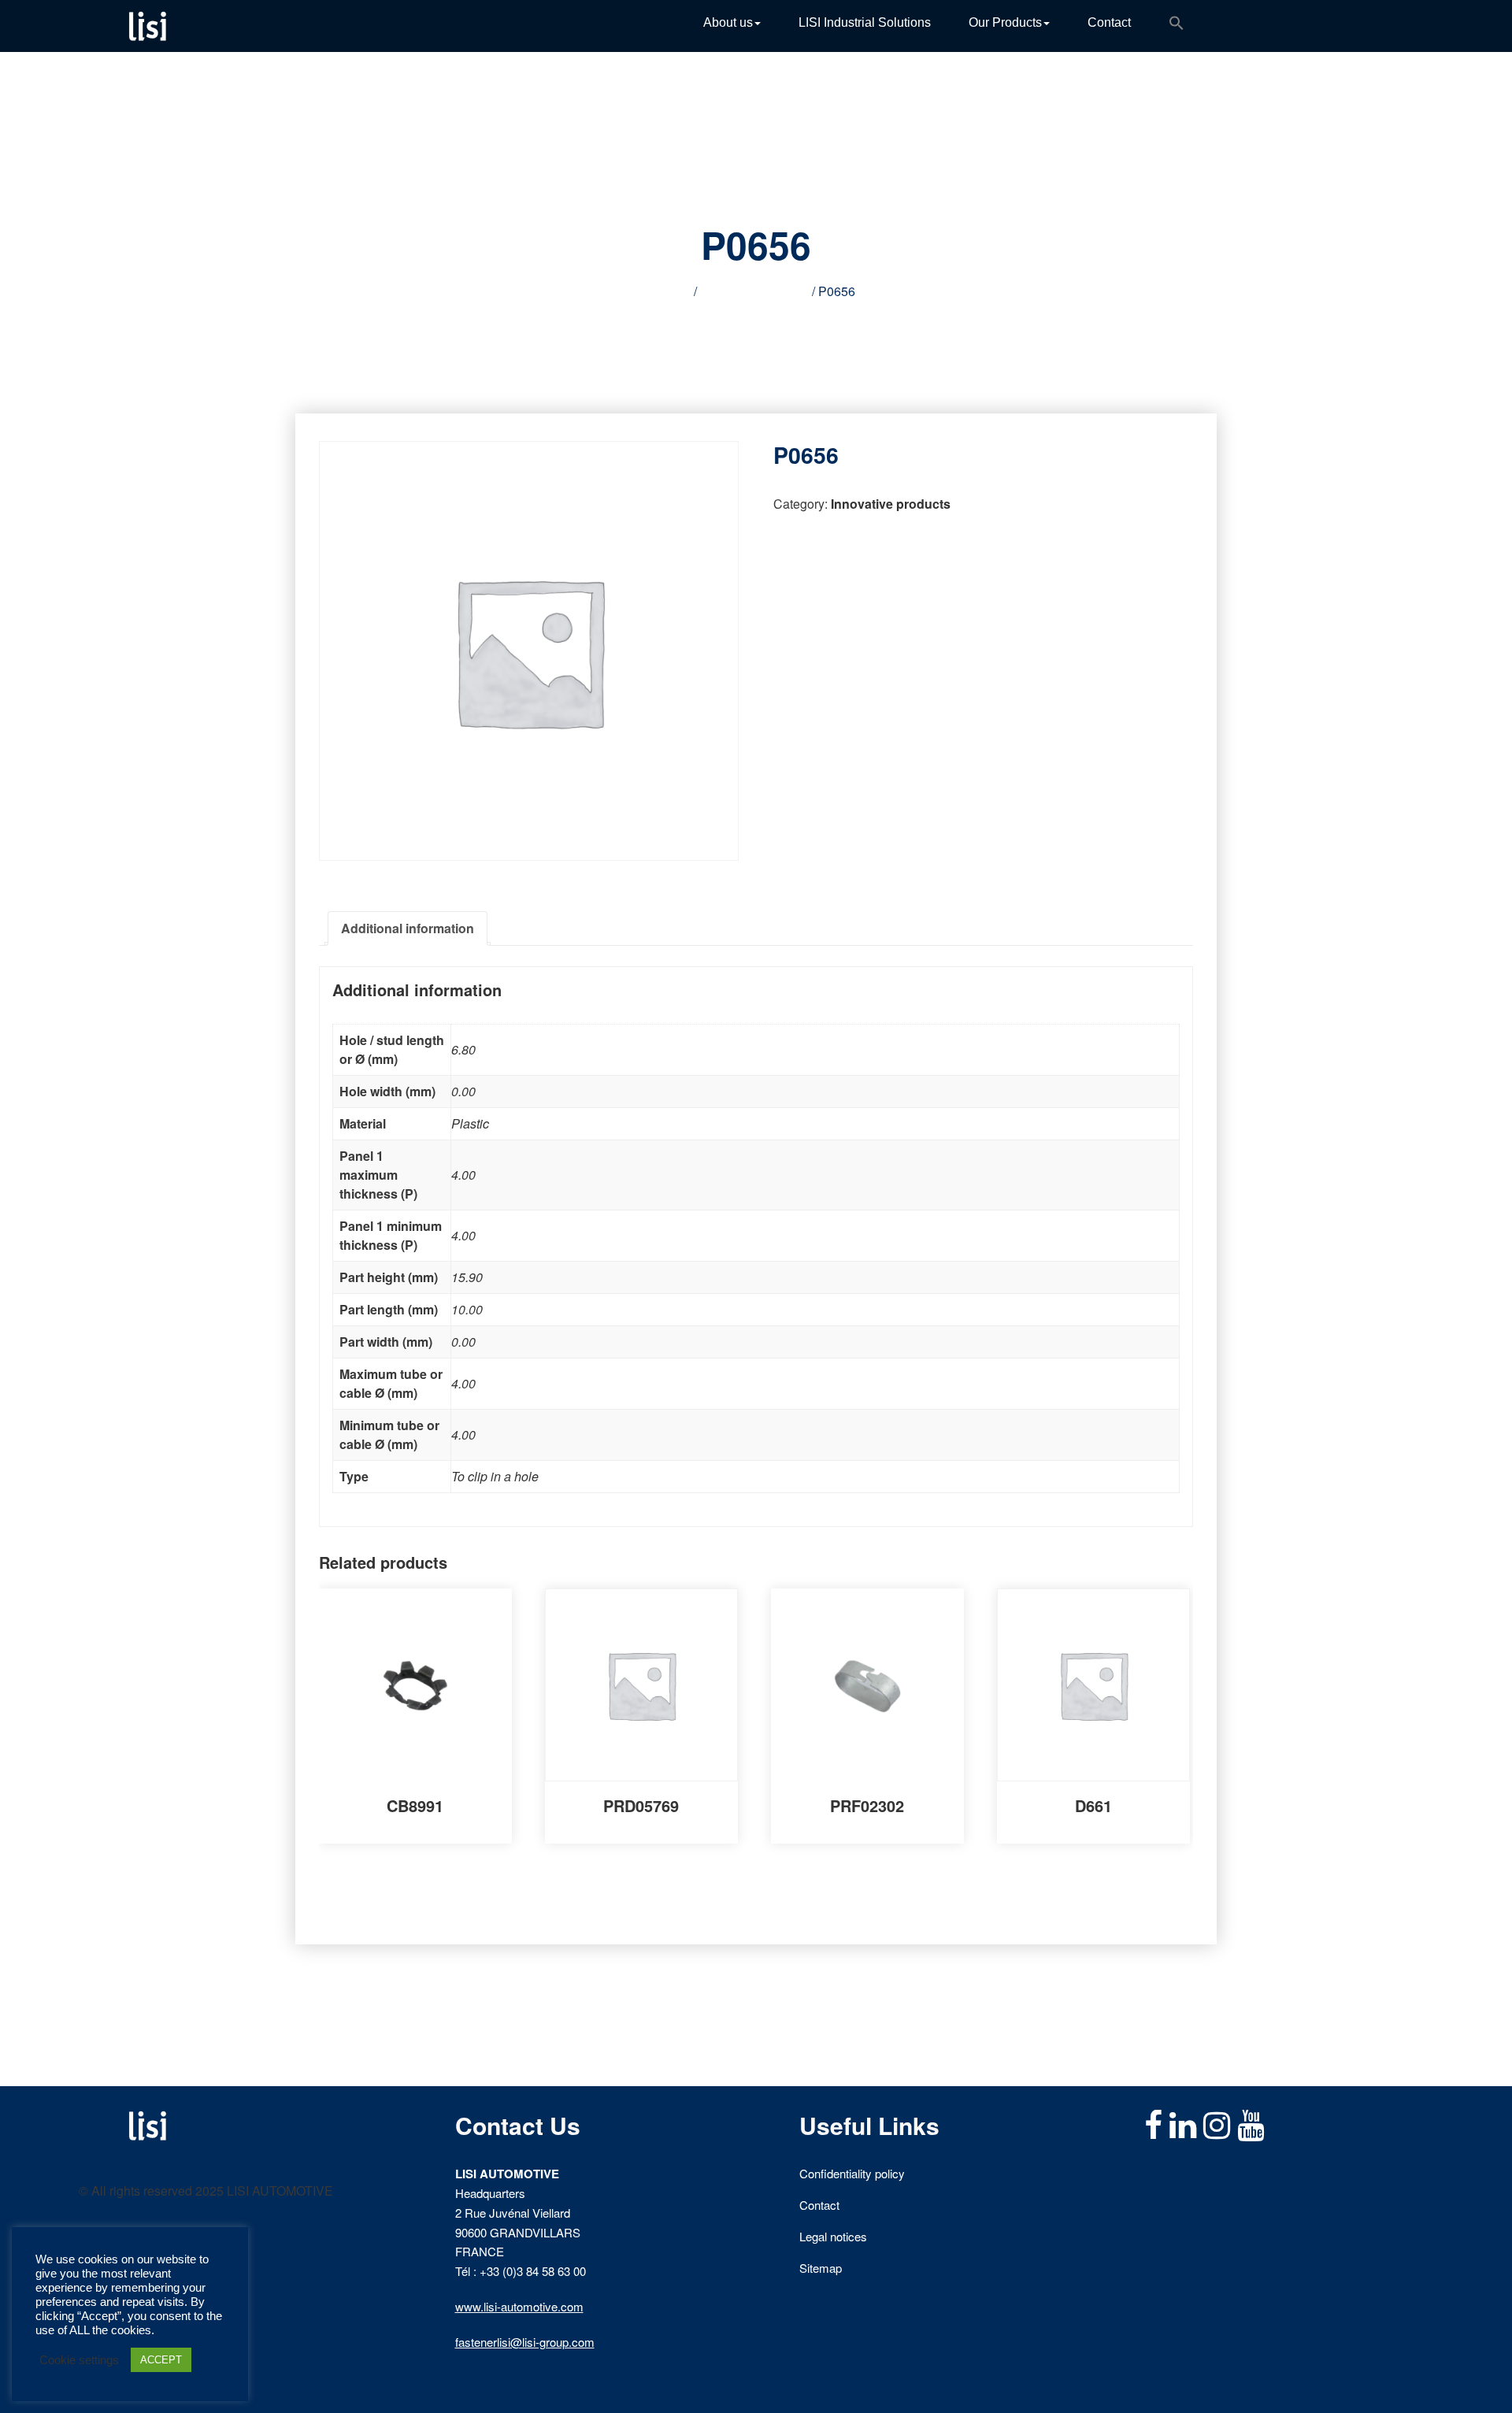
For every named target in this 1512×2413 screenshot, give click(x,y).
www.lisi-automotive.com (519, 2306)
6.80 (463, 1049)
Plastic (470, 1123)
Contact (1109, 22)
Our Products (1005, 22)
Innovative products (754, 291)
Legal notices (833, 2236)
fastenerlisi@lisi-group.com (525, 2342)
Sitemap (821, 2268)
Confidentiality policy (852, 2173)
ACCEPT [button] (161, 2360)
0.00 (463, 1091)
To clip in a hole (495, 1476)
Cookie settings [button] (79, 2360)
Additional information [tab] (408, 928)
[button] (1177, 26)
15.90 (467, 1277)
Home (674, 291)
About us (728, 22)
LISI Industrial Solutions (865, 22)
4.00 (463, 1175)
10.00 (467, 1309)
